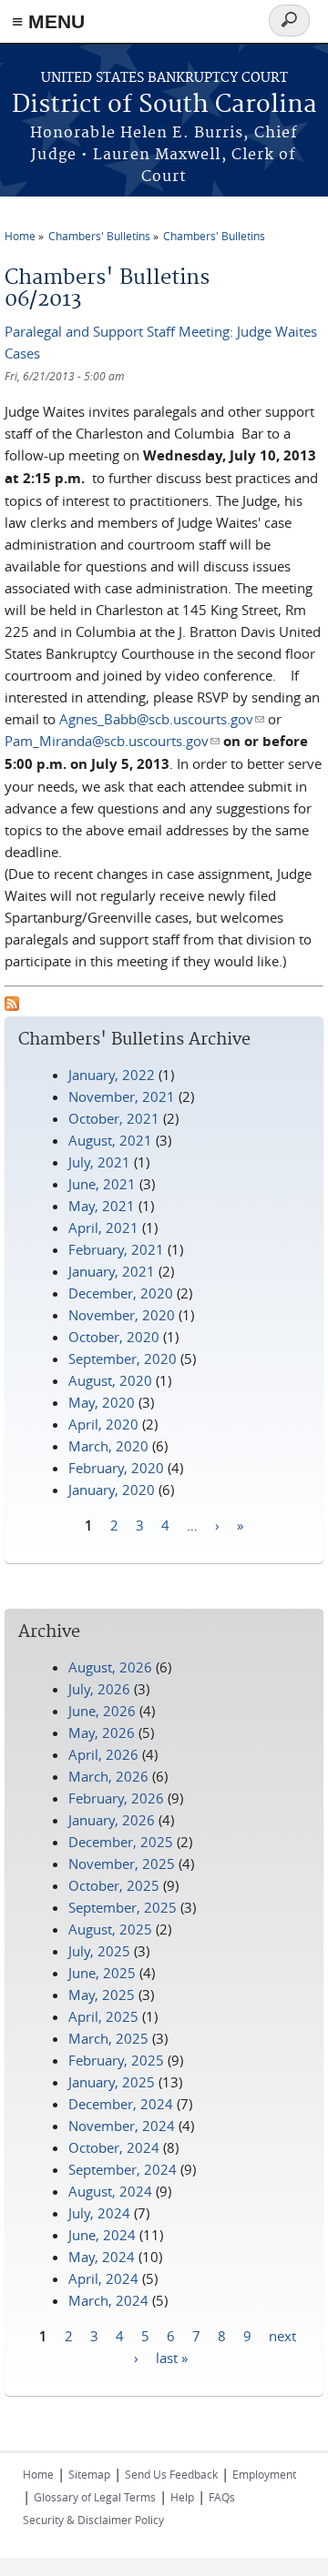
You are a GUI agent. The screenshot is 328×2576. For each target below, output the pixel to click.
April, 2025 (103, 2016)
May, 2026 (102, 1732)
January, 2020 (112, 1490)
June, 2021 (102, 1184)
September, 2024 (123, 2169)
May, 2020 (102, 1402)
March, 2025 (108, 2038)
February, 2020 (116, 1468)
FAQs (222, 2497)
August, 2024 (110, 2191)
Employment (264, 2474)
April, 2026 (103, 1754)
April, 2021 (103, 1227)
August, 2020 (110, 1380)
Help (182, 2497)
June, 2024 (102, 2235)
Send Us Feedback (171, 2474)
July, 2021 (99, 1162)
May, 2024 (102, 2257)
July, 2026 (99, 1689)
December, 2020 (121, 1293)
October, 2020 (114, 1337)
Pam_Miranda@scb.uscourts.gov (112, 741)
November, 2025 (122, 1864)
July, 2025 (99, 1951)
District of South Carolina (164, 105)
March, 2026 (108, 1776)
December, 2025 (121, 1842)
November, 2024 (122, 2126)
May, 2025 (102, 1995)
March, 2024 (108, 2300)
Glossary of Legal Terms (95, 2497)
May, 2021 (102, 1206)
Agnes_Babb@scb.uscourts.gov (162, 719)
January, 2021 (112, 1271)
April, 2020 (103, 1424)
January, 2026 (112, 1820)
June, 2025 (102, 1973)
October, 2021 (114, 1118)
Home (20, 236)
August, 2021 (110, 1140)
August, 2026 (110, 1667)
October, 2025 (114, 1885)
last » (172, 2358)
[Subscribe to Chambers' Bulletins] (12, 1005)
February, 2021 (116, 1249)
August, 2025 (110, 1929)
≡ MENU (48, 21)
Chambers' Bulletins (99, 236)
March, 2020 (108, 1446)
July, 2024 (99, 2213)
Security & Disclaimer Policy (93, 2520)
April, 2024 (103, 2278)
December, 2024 (121, 2104)
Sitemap (89, 2474)
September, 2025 (123, 1907)
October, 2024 (114, 2147)
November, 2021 (122, 1096)
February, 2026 (116, 1798)
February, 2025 (116, 2060)
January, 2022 (112, 1075)
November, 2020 (122, 1315)
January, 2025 (112, 2082)
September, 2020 (123, 1359)
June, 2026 (102, 1711)
